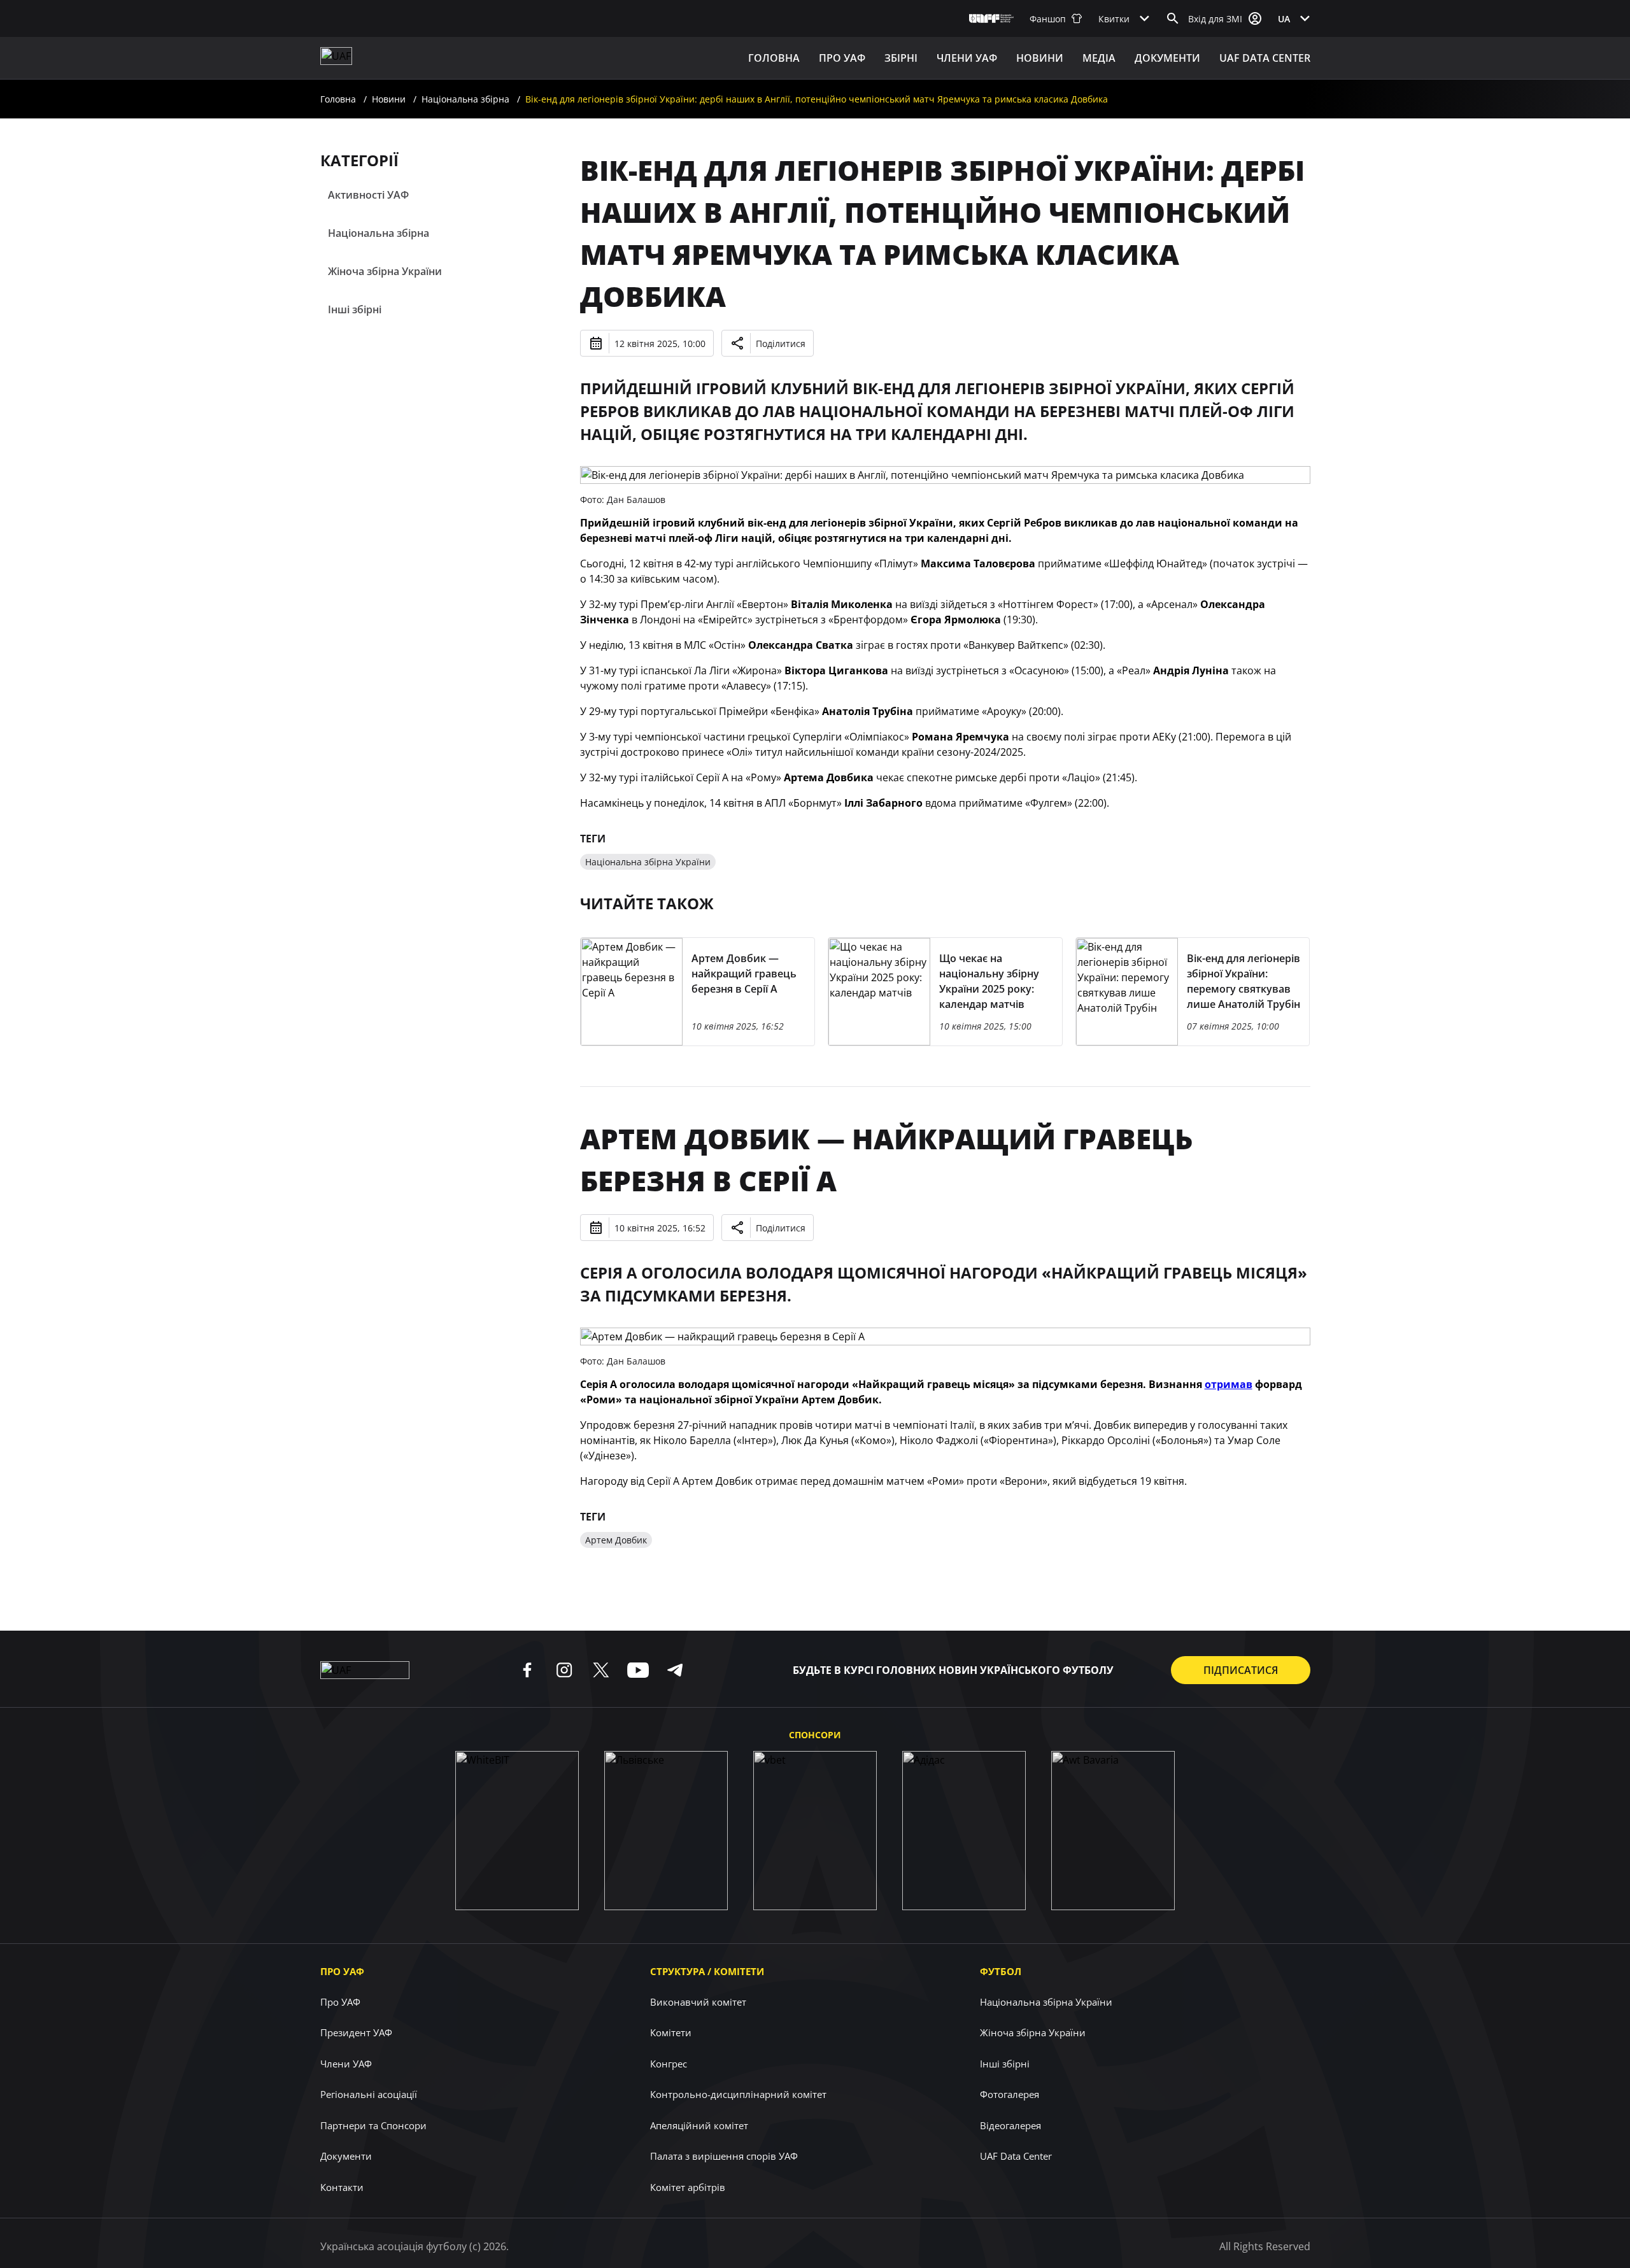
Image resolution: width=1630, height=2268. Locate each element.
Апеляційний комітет (699, 2125)
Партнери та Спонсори (373, 2125)
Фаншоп (1048, 19)
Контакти (342, 2187)
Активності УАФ (368, 195)
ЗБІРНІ (901, 58)
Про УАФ (342, 1971)
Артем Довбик (616, 1540)
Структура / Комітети (707, 1971)
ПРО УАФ (842, 58)
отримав (1229, 1384)
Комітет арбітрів (688, 2187)
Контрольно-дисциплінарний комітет (738, 2094)
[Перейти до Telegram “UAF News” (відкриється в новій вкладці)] (675, 1670)
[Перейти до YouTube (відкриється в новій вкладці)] (638, 1670)
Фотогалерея (1010, 2094)
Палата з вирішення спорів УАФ (724, 2156)
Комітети (671, 2032)
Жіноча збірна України (385, 271)
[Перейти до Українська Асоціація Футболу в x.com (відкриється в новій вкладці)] (601, 1670)
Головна (774, 58)
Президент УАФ (356, 2032)
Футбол (1001, 1971)
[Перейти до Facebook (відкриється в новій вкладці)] (527, 1670)
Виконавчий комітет (698, 2002)
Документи (1167, 58)
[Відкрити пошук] (1173, 18)
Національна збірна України (648, 862)
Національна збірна (465, 99)
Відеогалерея (1010, 2125)
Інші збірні (355, 309)
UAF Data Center (1265, 58)
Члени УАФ (967, 58)
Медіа (1099, 58)
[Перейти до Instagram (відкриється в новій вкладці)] (564, 1670)
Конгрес (669, 2064)
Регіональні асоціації (369, 2094)
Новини (1040, 58)
